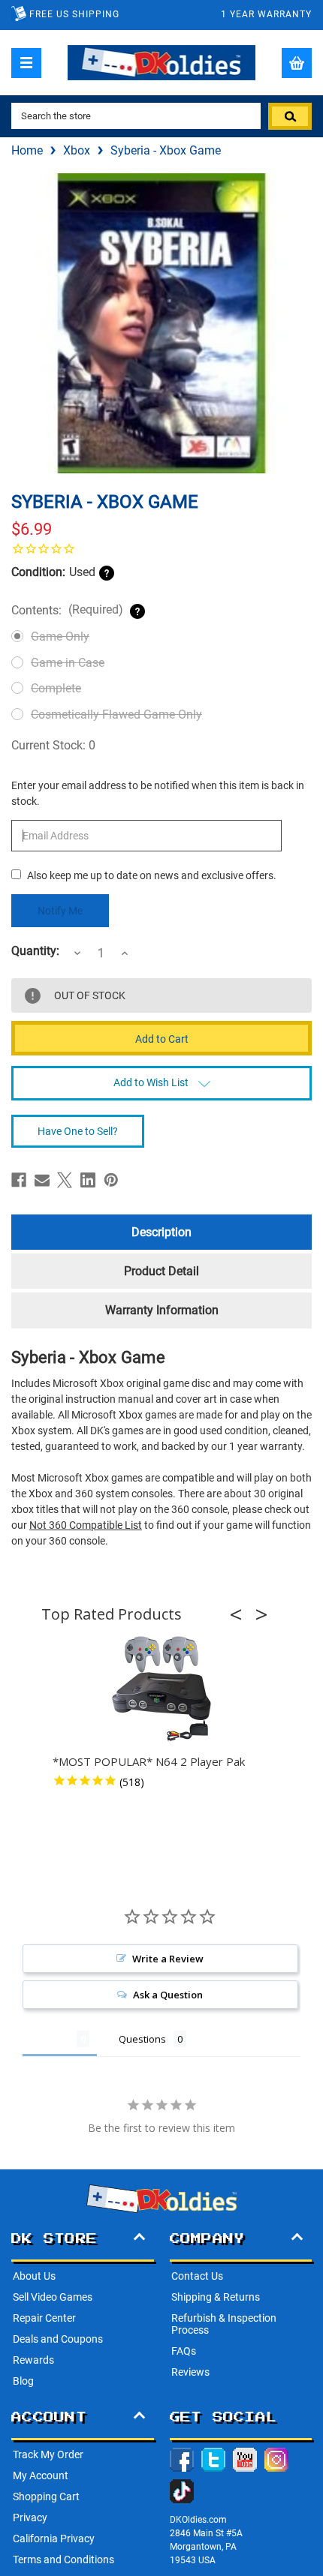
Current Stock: (53, 745)
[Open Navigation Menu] (26, 63)
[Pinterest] (111, 1180)
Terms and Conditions (63, 2559)
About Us (34, 2276)
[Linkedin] (88, 1180)
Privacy (30, 2517)
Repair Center (44, 2318)
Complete (56, 688)
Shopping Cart (46, 2496)
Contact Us (197, 2276)
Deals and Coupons (58, 2339)
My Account (41, 2475)
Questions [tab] (142, 2039)
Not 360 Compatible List (86, 1525)
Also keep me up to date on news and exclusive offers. (152, 875)
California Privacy (54, 2538)
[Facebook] (19, 1180)
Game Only (60, 636)
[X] (65, 1180)
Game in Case (68, 663)
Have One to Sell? (78, 1131)
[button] (240, 1614)
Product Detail (161, 1271)
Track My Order (48, 2454)
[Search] (290, 116)
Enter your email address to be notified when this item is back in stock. (158, 793)
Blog (23, 2381)
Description (161, 1232)
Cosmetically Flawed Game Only (116, 715)
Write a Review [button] (168, 1959)
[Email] (42, 1180)
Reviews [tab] (50, 2039)
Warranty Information (162, 1310)
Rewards (33, 2360)
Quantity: (35, 951)
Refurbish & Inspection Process (224, 2324)
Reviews (190, 2372)
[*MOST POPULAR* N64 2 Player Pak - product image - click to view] (161, 1689)
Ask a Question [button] (168, 1995)
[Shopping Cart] (297, 63)
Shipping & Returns (216, 2297)
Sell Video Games (53, 2297)
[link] (161, 548)
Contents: (67, 610)
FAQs (184, 2351)
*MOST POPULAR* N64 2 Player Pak (149, 1761)
